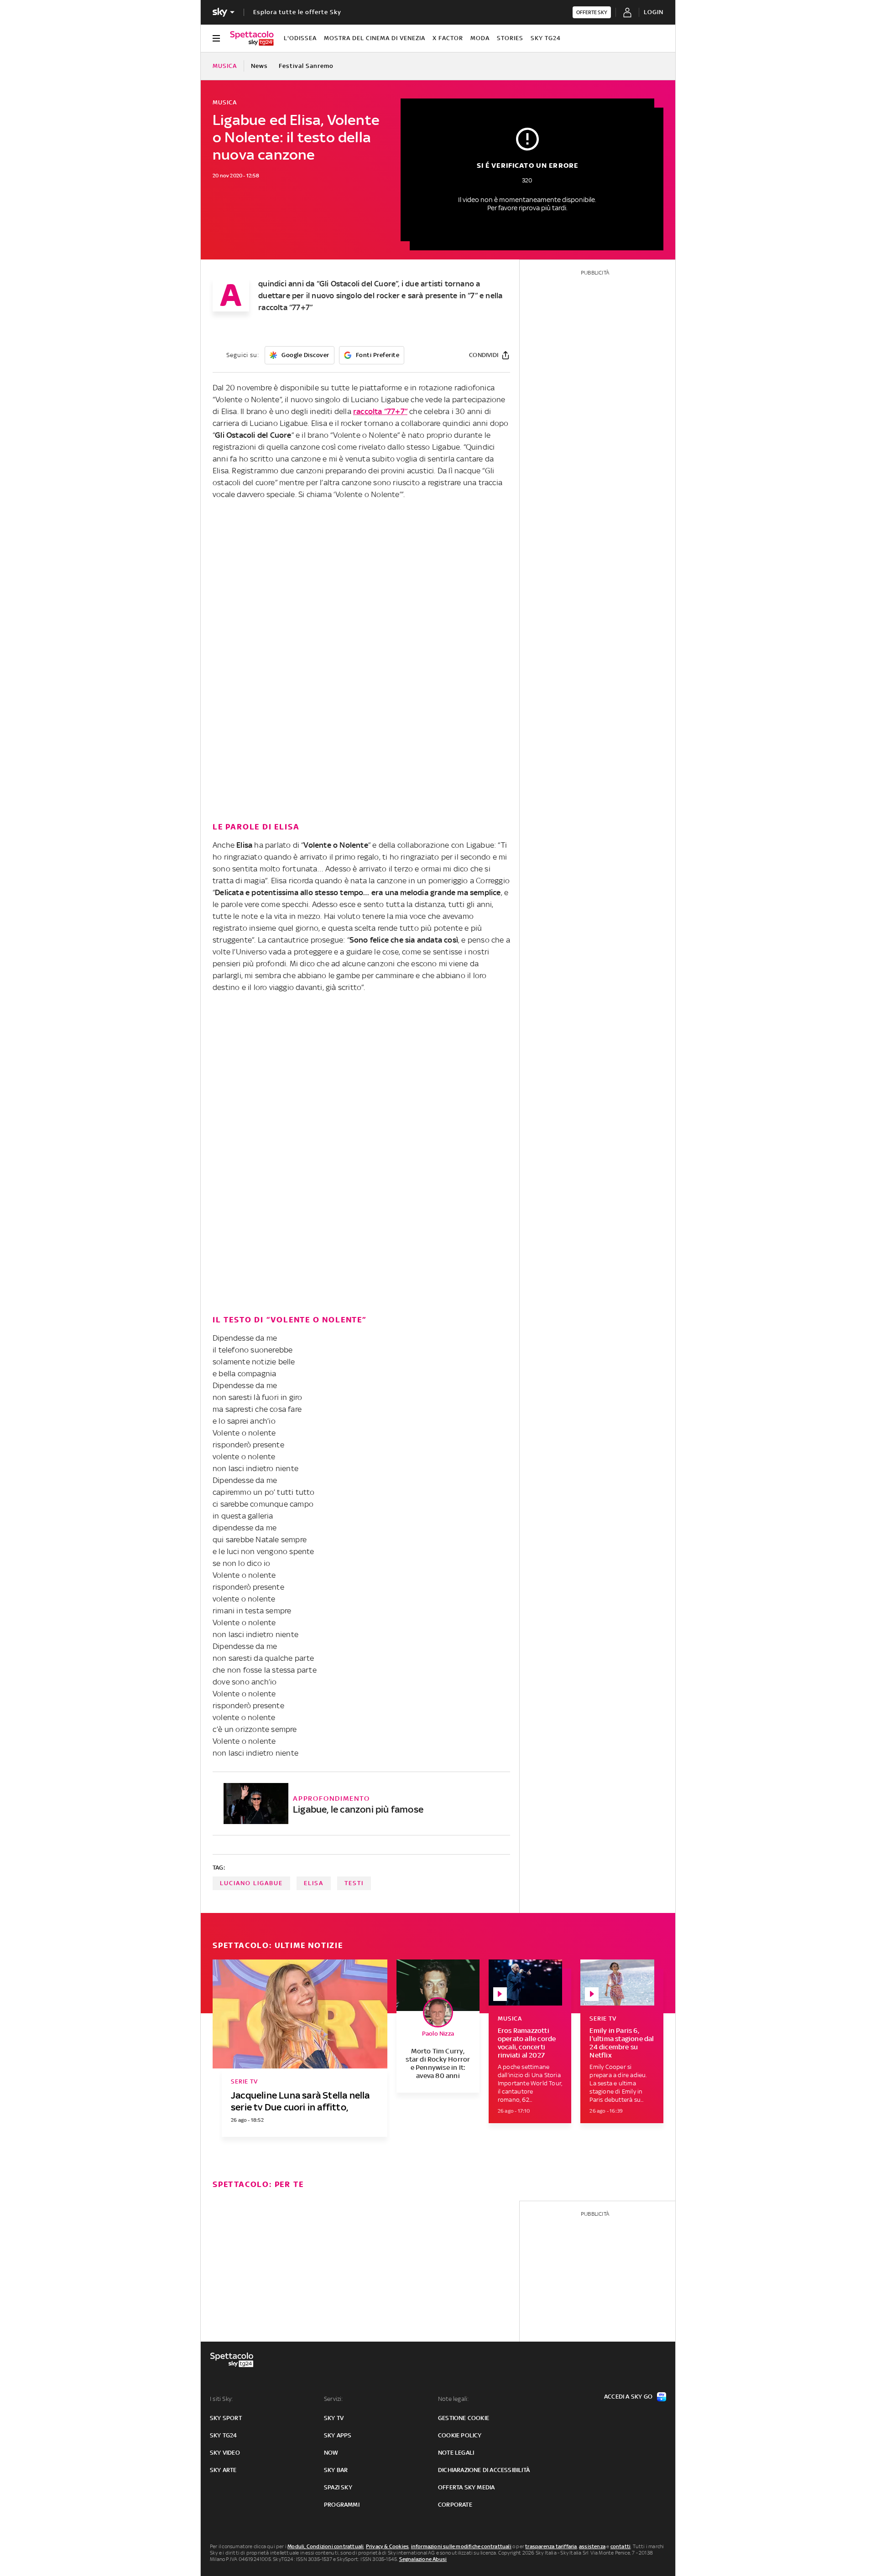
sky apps (338, 2435)
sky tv (334, 2418)
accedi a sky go (628, 2397)
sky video (225, 2453)
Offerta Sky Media (466, 2487)
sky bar (336, 2470)
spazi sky (338, 2487)
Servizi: (334, 2399)
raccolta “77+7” (380, 411)
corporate (455, 2505)
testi (354, 1883)
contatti (621, 2546)
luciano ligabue (251, 1883)
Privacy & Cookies (387, 2546)
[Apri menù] (216, 38)
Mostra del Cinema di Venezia (375, 38)
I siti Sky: (221, 2399)
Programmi (342, 2505)
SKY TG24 (546, 38)
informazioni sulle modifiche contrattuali (461, 2546)
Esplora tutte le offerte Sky (297, 12)
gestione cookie (464, 2418)
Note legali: (453, 2399)
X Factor (448, 38)
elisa (314, 1883)
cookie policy (460, 2435)
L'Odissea (300, 38)
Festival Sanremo (306, 66)
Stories (510, 38)
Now (331, 2453)
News (259, 66)
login (654, 12)
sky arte (223, 2470)
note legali (456, 2453)
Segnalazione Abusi (423, 2559)
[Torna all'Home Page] (252, 38)
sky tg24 (224, 2435)
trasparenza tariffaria (551, 2546)
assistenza (592, 2546)
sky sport (226, 2418)
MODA (480, 38)
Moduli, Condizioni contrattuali (326, 2546)
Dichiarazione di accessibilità (484, 2470)
